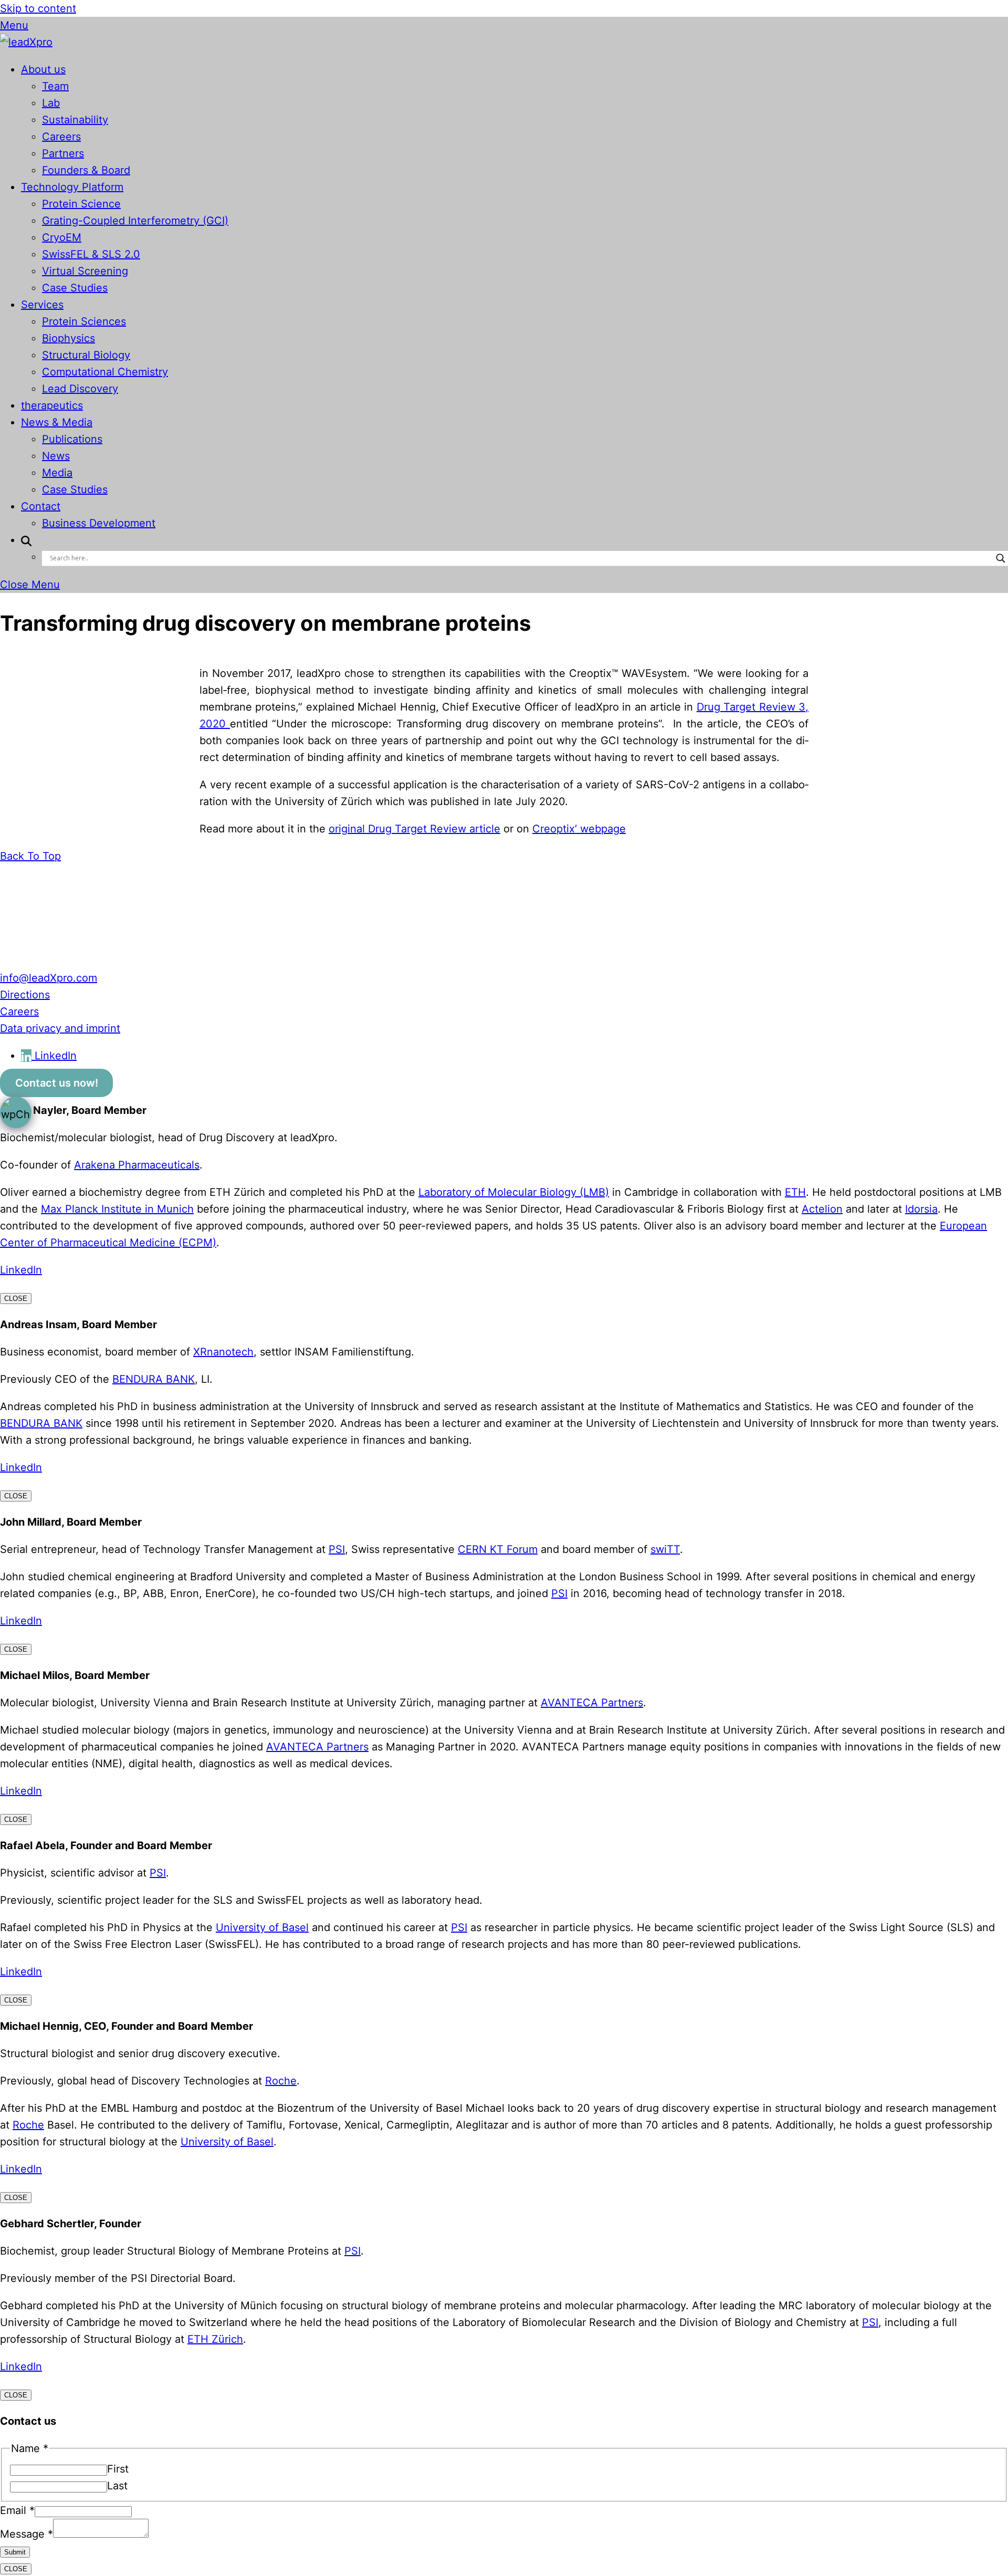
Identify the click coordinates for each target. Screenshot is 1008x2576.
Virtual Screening (85, 271)
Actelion (822, 1209)
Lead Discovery (80, 389)
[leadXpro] (26, 42)
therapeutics (52, 405)
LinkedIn (21, 1270)
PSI (337, 1549)
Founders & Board (86, 170)
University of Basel (262, 1927)
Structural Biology (86, 355)
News (56, 456)
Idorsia (921, 1209)
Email (17, 2510)
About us (43, 69)
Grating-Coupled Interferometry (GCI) (135, 221)
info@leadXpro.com (49, 978)
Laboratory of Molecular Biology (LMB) (514, 1192)
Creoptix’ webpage (579, 829)
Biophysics (69, 338)
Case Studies (75, 288)
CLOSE (16, 1299)
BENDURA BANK (154, 1379)
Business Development (99, 523)
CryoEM (62, 237)
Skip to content (38, 8)
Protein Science (81, 204)
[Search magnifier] (1001, 558)
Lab (51, 103)
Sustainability (75, 120)
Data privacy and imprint (60, 1028)
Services (42, 305)
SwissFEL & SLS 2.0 (91, 254)
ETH (795, 1192)
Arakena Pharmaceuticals (137, 1165)
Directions (25, 995)
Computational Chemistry (105, 372)
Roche (281, 2081)
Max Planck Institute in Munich (117, 1209)
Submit (15, 2552)
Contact (41, 506)
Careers (61, 137)
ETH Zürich (215, 2339)
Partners (63, 153)
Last (117, 2486)
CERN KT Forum (498, 1549)
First (118, 2469)
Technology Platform (72, 187)
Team (55, 86)
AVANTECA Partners (592, 1703)
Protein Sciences (84, 321)
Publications (72, 439)
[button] (26, 540)
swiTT (665, 1549)
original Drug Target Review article (414, 829)
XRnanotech (223, 1352)
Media (57, 473)
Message (27, 2534)
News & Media (57, 422)
